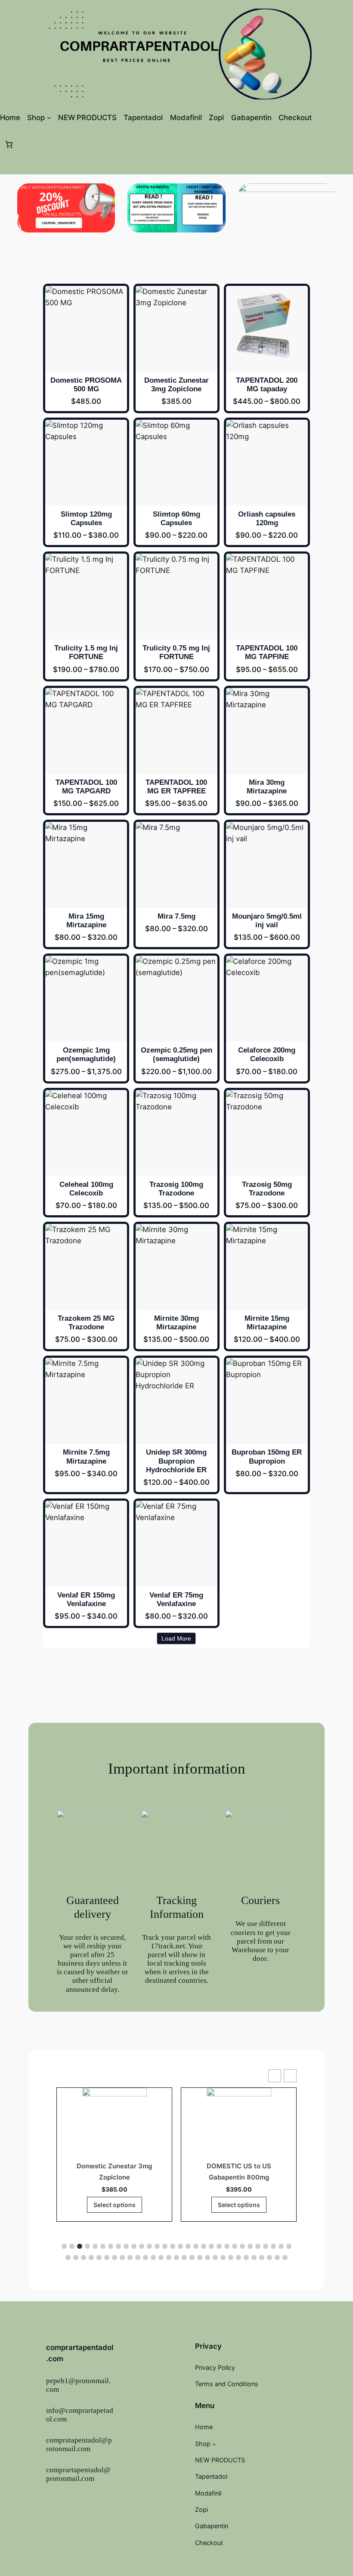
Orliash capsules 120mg (267, 519)
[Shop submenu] (49, 118)
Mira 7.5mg (176, 916)
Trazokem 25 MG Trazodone (86, 1323)
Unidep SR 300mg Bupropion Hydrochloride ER (176, 1461)
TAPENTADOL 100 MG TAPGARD (86, 787)
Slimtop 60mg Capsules (176, 519)
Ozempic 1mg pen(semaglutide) (86, 1054)
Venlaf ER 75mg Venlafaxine (176, 1599)
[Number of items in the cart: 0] (9, 144)
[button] (290, 2076)
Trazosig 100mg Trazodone (176, 1189)
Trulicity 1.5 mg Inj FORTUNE (86, 652)
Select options (115, 2205)
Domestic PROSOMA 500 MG (86, 385)
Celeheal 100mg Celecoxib (86, 1189)
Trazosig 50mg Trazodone (267, 1189)
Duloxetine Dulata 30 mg (239, 2166)
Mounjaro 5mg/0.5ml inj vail (267, 921)
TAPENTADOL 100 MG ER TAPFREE (176, 787)
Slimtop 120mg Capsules (86, 519)
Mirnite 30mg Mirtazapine (176, 1323)
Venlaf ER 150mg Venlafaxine (86, 1599)
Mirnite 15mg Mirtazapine (267, 1323)
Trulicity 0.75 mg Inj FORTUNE (176, 652)
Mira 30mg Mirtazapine (267, 787)
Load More (176, 1638)
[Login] (331, 117)
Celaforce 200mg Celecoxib (267, 1054)
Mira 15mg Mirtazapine (86, 921)
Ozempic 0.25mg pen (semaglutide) (176, 1054)
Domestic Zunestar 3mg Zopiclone (176, 385)
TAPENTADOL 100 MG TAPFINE (267, 652)
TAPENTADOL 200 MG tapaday (267, 385)
